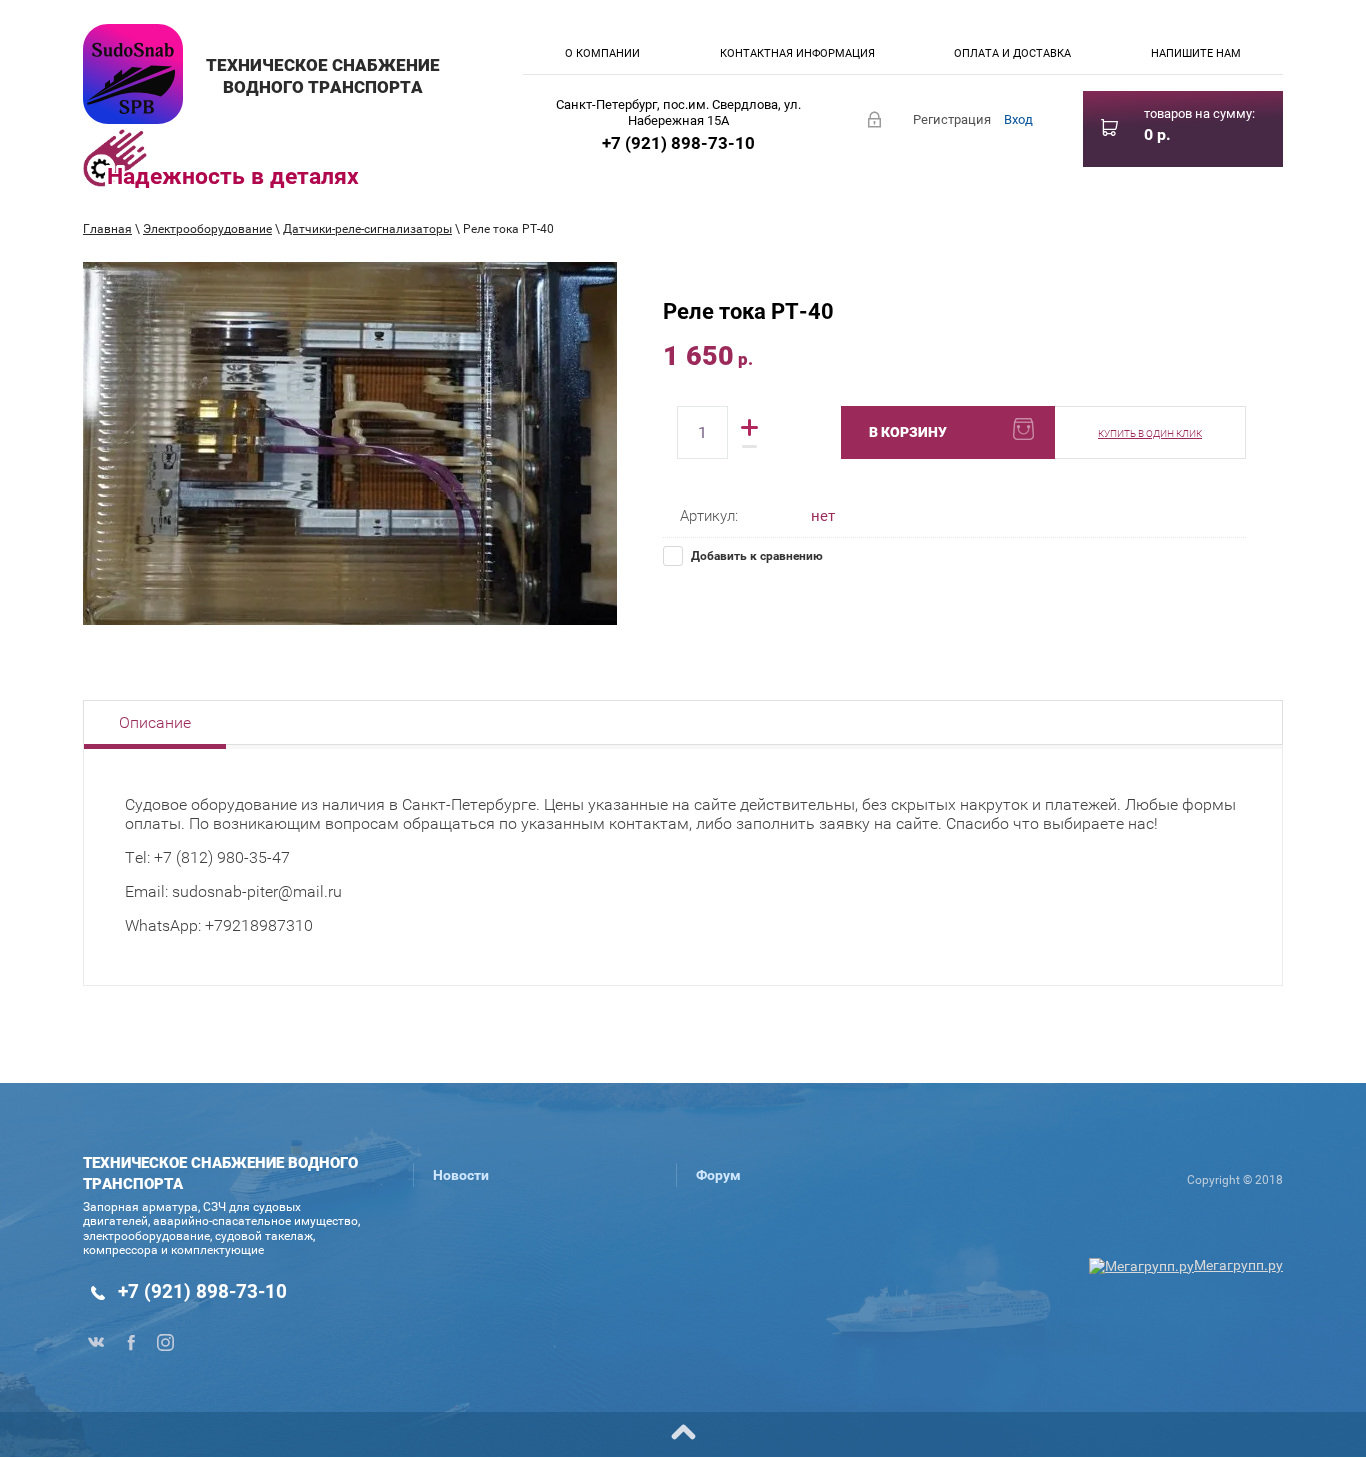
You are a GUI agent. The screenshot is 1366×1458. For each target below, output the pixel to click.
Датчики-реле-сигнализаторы (367, 229)
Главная (107, 229)
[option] (350, 443)
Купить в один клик (1150, 433)
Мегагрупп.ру (1238, 1265)
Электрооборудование (207, 229)
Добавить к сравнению (755, 556)
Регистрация (952, 119)
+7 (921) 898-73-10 (678, 143)
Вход (1018, 119)
